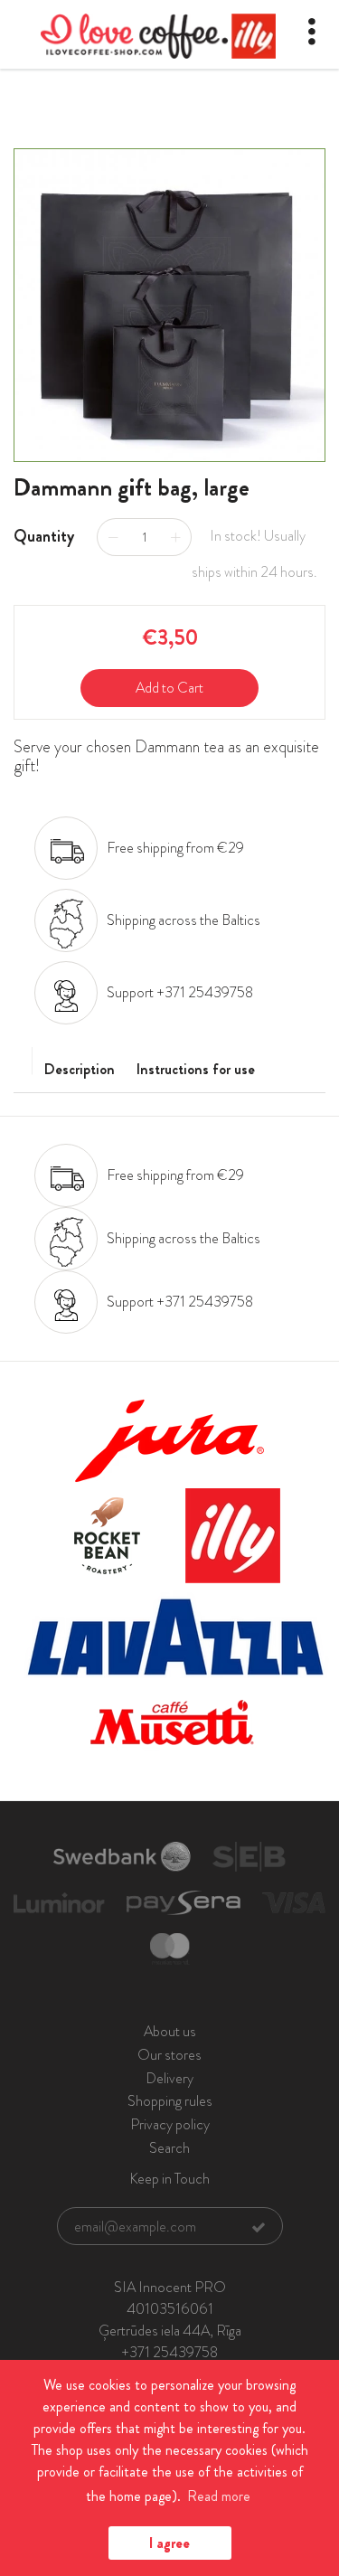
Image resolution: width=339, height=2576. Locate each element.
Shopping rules (170, 2101)
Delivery (169, 2078)
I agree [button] (169, 2543)
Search (169, 2148)
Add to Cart (169, 688)
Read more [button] (219, 2496)
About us (170, 2031)
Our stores (169, 2055)
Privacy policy (170, 2124)
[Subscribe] (259, 2227)
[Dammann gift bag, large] (169, 306)
